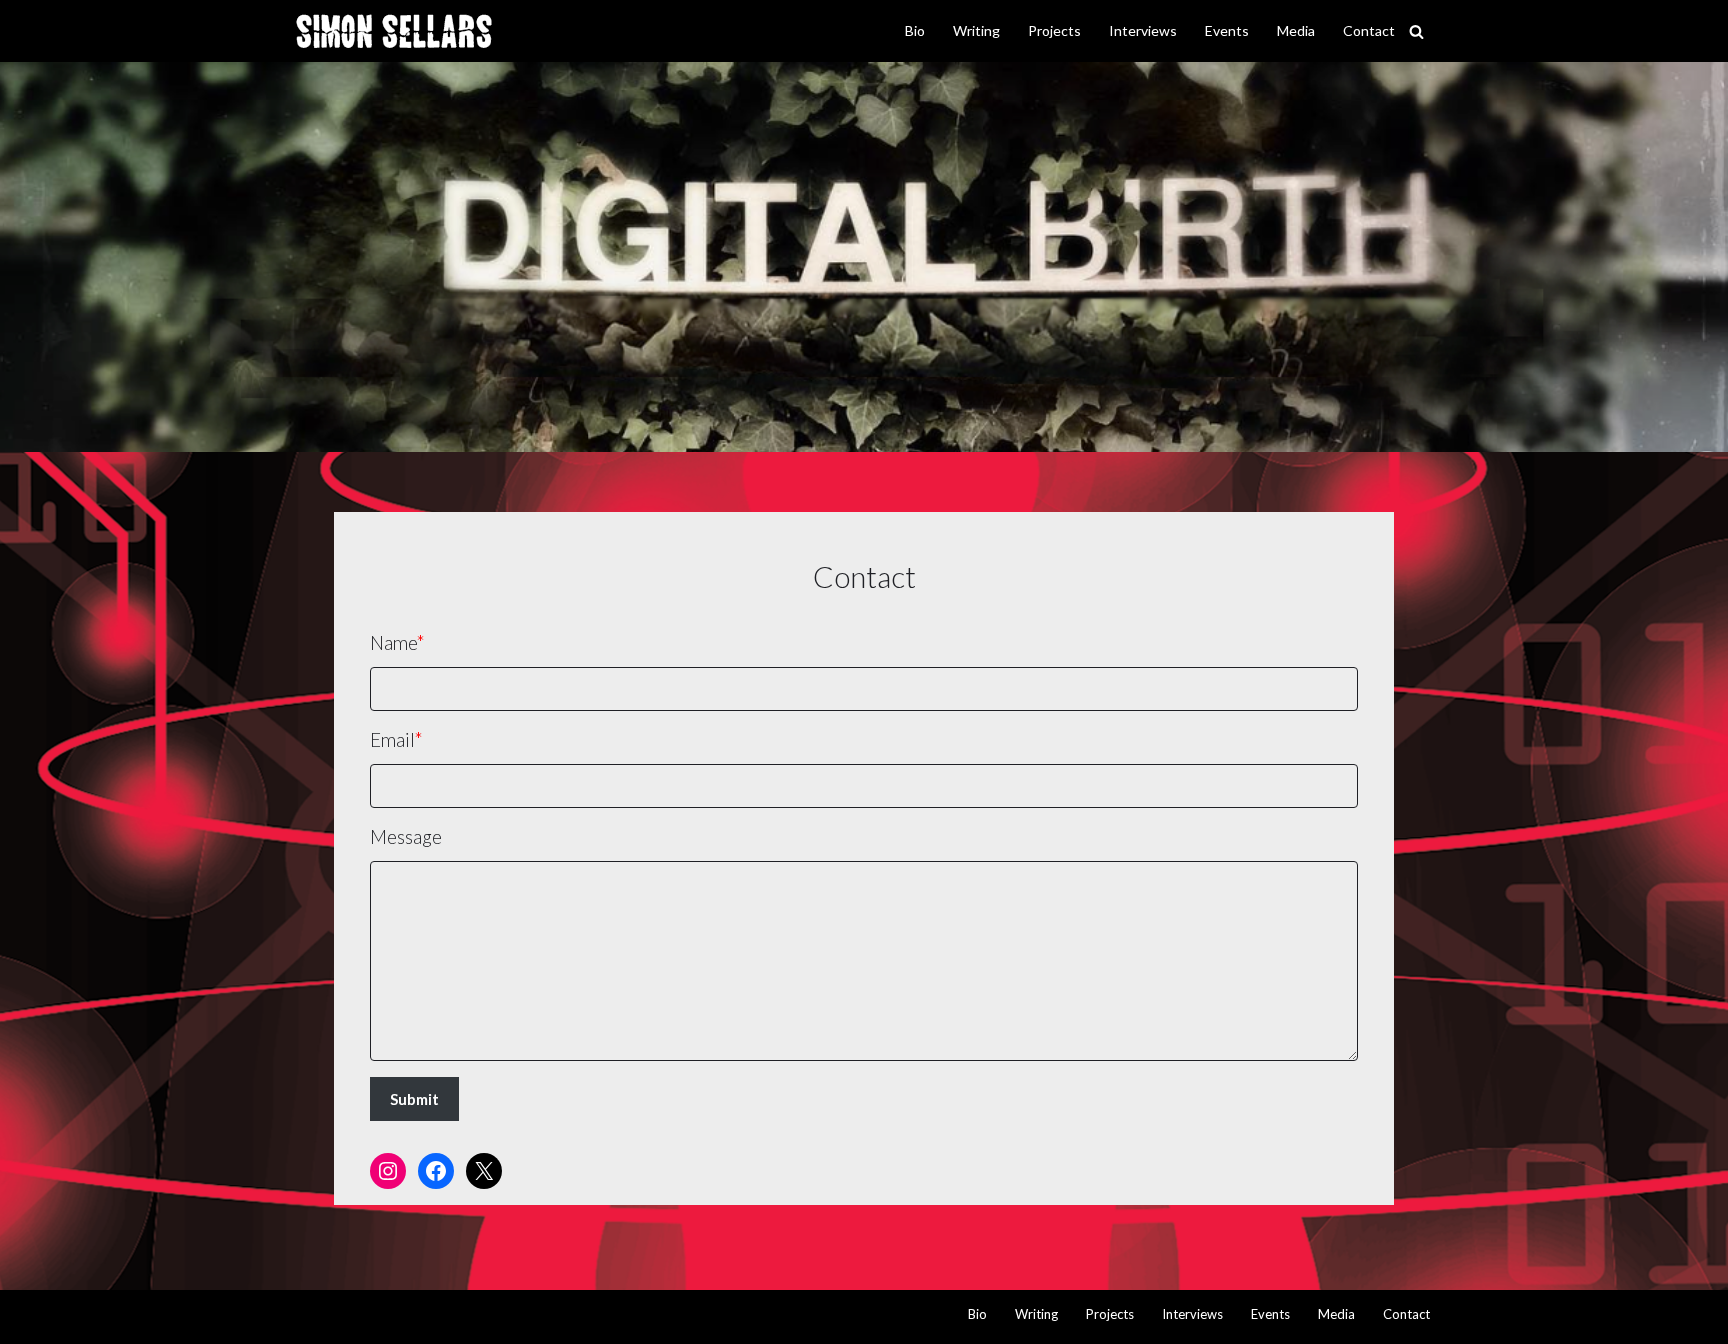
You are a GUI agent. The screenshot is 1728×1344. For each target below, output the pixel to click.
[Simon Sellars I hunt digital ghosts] (394, 31)
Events (1227, 30)
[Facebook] (436, 1171)
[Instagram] (388, 1171)
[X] (484, 1171)
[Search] (1416, 31)
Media (1296, 30)
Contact (1369, 30)
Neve (317, 1316)
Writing (976, 30)
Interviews (1143, 30)
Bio (915, 30)
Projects (1054, 30)
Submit (414, 1099)
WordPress (509, 1316)
